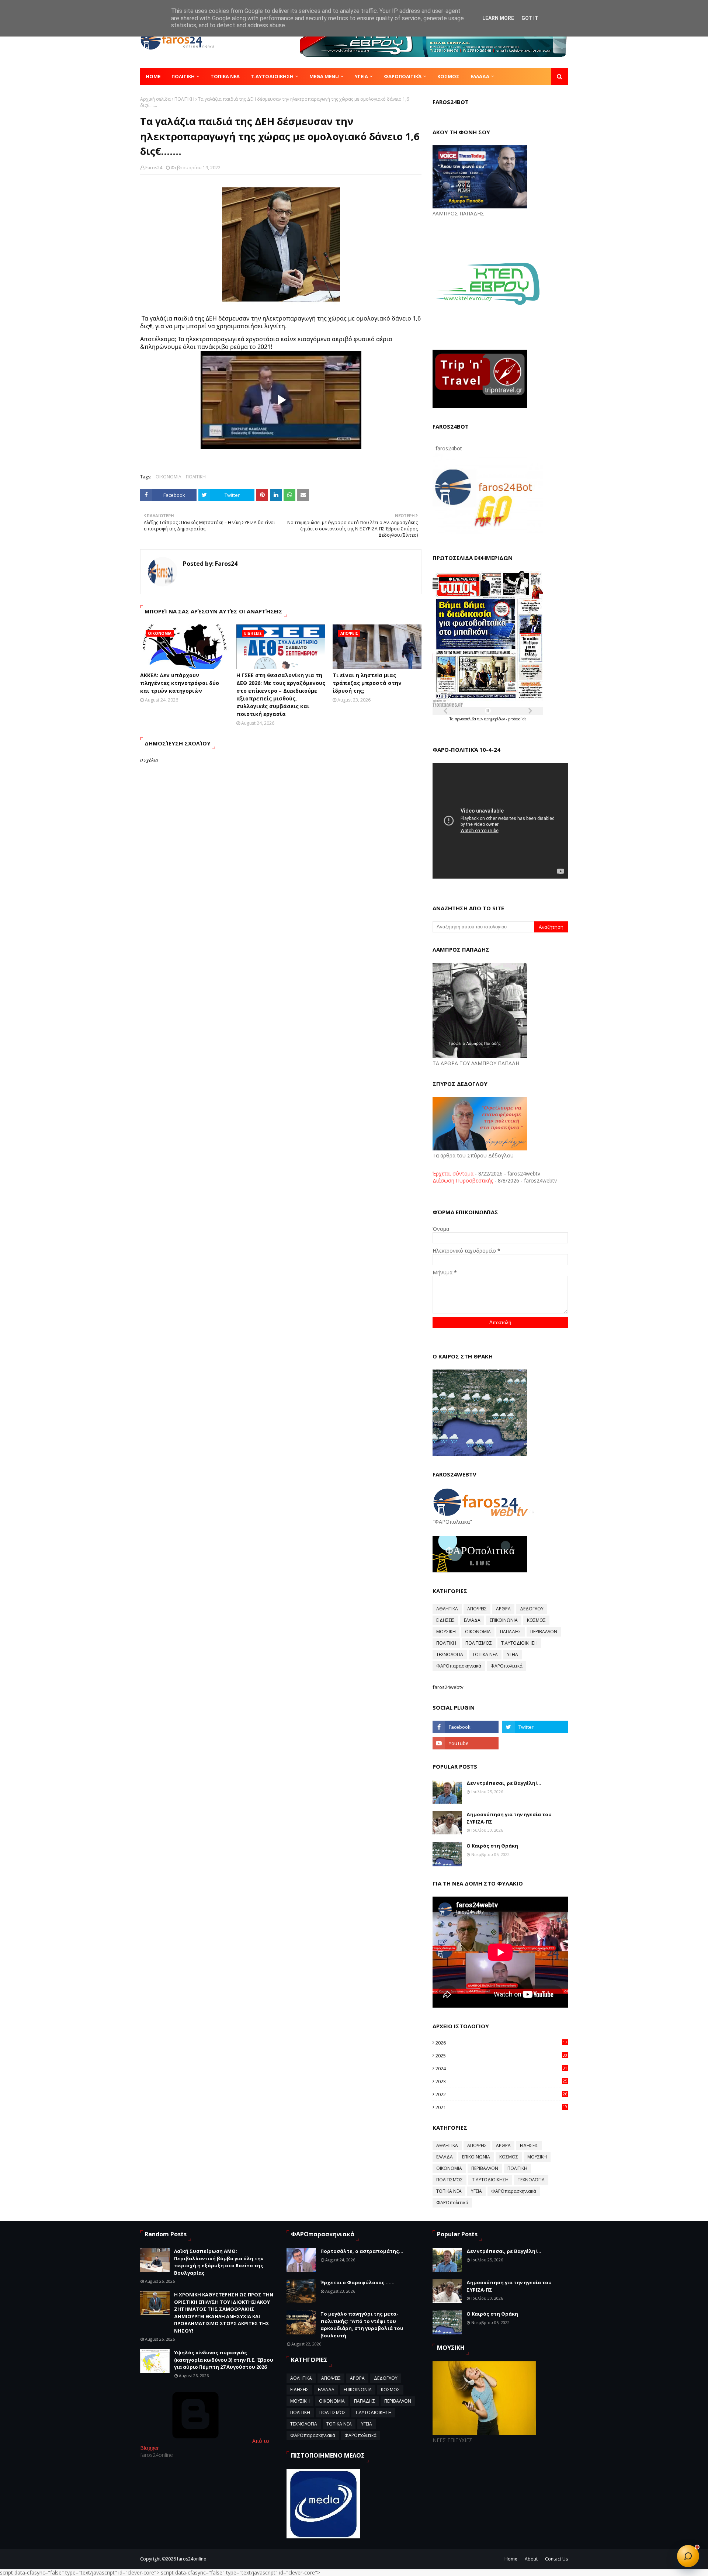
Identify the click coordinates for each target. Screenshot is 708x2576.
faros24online (192, 2559)
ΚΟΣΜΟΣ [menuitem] (448, 76)
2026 (501, 2043)
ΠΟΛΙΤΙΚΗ (184, 99)
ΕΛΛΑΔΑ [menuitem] (480, 76)
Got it (530, 18)
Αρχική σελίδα (155, 99)
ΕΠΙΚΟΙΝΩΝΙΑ (504, 1620)
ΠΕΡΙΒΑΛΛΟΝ (544, 1632)
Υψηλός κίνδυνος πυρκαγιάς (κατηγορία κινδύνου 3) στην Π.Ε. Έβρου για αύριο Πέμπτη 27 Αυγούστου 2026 (224, 2360)
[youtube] (465, 1743)
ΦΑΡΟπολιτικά (506, 1666)
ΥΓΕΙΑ (513, 1654)
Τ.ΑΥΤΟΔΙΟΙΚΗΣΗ (519, 1643)
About (531, 2559)
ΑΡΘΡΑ (503, 1609)
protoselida (517, 719)
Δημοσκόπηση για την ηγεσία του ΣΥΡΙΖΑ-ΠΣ (509, 1818)
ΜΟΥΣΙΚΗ (446, 1632)
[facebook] (465, 1727)
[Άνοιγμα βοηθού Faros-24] (688, 2556)
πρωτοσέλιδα (466, 719)
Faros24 (154, 168)
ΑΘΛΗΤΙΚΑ (447, 1609)
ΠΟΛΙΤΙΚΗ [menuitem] (183, 76)
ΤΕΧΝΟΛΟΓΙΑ (450, 1654)
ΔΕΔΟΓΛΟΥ (532, 1609)
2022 (501, 2094)
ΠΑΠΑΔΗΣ (511, 1632)
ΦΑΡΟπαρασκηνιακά (459, 1666)
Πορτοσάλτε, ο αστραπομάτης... (362, 2251)
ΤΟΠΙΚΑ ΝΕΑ (485, 1654)
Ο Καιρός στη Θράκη (492, 1846)
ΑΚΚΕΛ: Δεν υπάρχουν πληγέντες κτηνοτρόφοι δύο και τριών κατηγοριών (180, 683)
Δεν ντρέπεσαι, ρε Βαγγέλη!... (504, 1783)
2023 (501, 2081)
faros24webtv (448, 1687)
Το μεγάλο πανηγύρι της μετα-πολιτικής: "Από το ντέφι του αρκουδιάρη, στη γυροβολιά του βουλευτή (362, 2325)
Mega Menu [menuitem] (324, 76)
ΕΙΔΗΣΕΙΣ (445, 1620)
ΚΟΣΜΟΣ (536, 1620)
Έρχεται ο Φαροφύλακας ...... (358, 2282)
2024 (501, 2068)
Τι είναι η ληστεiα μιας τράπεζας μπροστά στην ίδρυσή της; (367, 683)
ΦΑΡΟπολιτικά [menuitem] (403, 76)
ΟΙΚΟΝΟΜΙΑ (169, 477)
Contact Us (556, 2559)
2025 (501, 2056)
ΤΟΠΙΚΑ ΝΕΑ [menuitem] (225, 76)
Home (511, 2559)
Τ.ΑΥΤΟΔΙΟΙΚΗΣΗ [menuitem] (272, 76)
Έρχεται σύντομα (453, 1173)
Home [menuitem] (153, 76)
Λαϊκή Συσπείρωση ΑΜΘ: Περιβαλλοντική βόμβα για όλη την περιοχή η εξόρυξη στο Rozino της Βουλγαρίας (219, 2262)
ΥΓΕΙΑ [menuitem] (361, 76)
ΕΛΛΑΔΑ (472, 1620)
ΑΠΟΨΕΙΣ (477, 1609)
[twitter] (535, 1727)
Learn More (498, 18)
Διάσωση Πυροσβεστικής (463, 1180)
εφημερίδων (495, 719)
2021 (501, 2107)
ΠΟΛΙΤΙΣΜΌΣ (479, 1643)
